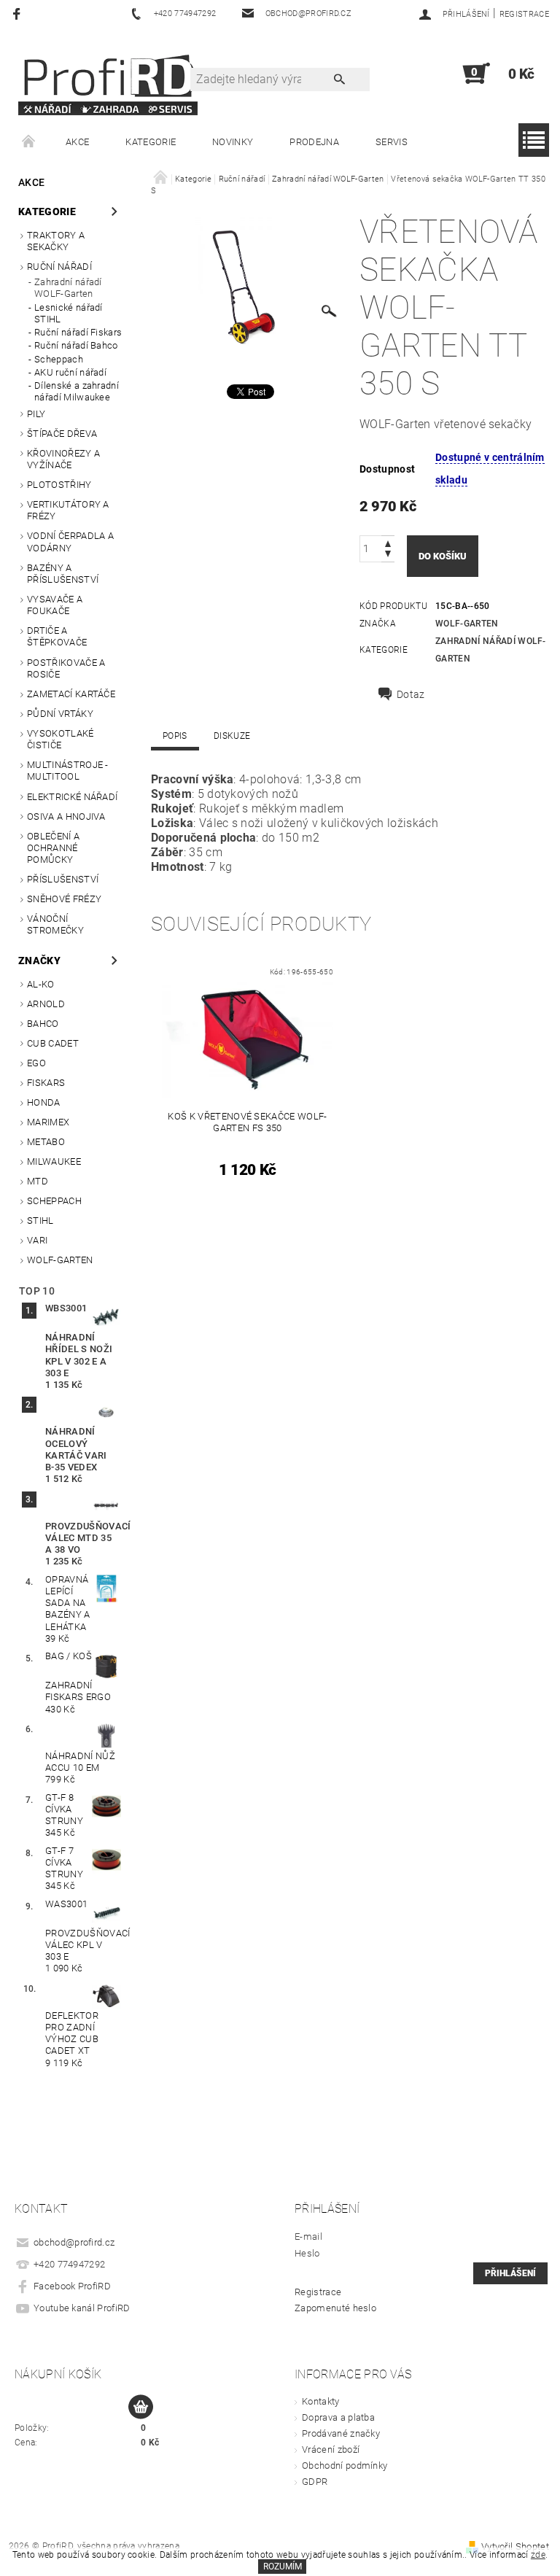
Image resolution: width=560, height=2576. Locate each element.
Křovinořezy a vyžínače (63, 459)
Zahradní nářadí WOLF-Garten (68, 288)
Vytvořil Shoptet (515, 2546)
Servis (392, 142)
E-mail (308, 2236)
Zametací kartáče (71, 694)
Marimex (48, 1122)
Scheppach (59, 359)
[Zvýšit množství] (388, 542)
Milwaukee (54, 1161)
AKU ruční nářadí (70, 372)
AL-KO (41, 984)
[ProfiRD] (108, 81)
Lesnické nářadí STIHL (69, 313)
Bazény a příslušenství (63, 574)
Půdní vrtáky (60, 714)
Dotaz (411, 694)
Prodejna (314, 142)
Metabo (46, 1142)
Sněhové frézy (64, 899)
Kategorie (151, 142)
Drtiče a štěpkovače (57, 636)
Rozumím (283, 2567)
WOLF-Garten (60, 1260)
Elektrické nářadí (72, 797)
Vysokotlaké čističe (61, 739)
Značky (39, 961)
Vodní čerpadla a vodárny (70, 542)
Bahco (43, 1024)
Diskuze (232, 736)
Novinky (233, 142)
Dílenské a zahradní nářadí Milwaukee (77, 391)
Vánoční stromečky (55, 924)
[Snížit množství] (388, 555)
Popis (175, 736)
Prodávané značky (341, 2433)
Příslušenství (63, 879)
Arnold (46, 1004)
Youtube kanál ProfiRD (82, 2308)
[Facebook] (19, 13)
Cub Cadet (53, 1043)
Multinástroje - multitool (68, 771)
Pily (36, 414)
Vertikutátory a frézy (68, 510)
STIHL (40, 1221)
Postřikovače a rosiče (66, 668)
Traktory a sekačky (56, 241)
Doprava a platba (338, 2417)
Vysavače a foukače (55, 605)
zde (538, 2555)
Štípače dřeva (62, 434)
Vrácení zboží (331, 2449)
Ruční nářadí (59, 267)
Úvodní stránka (29, 142)
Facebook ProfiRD (72, 2286)
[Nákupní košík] (141, 2408)
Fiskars (46, 1083)
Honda (44, 1102)
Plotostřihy (59, 485)
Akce (77, 142)
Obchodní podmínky (345, 2466)
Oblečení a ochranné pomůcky (53, 848)
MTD (38, 1181)
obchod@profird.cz (74, 2242)
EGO (36, 1063)
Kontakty (321, 2401)
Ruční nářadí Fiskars (78, 332)
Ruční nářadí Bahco (76, 345)
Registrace (524, 14)
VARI (37, 1240)
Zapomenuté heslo (335, 2308)
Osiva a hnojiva (66, 816)
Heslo (307, 2253)
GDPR (315, 2482)
